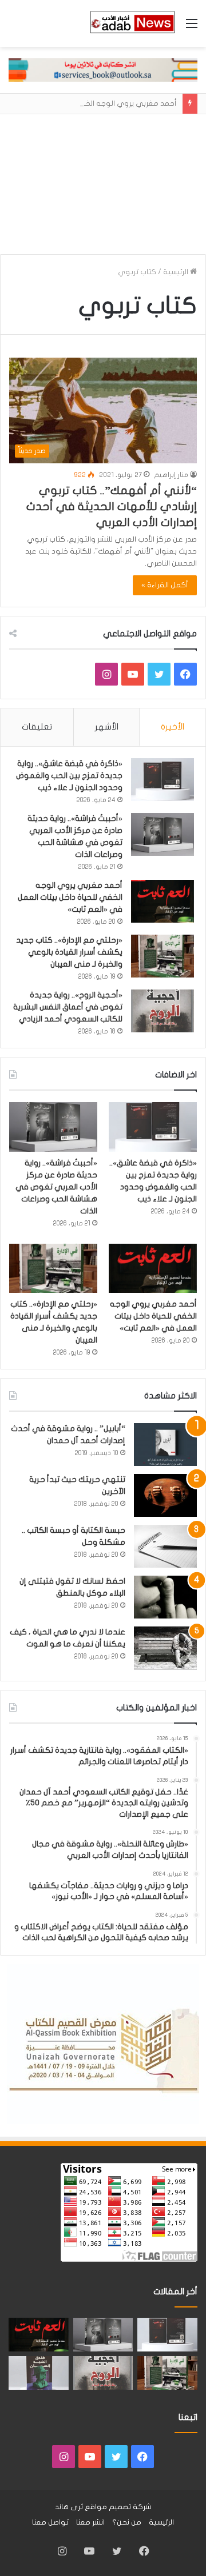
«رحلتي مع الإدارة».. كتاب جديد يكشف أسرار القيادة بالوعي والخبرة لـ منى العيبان (69, 952)
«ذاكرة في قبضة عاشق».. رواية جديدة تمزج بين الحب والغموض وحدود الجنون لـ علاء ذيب (69, 776)
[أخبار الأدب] (132, 23)
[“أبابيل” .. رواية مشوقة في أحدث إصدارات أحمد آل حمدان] (165, 1445)
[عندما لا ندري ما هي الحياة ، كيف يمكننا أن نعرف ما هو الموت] (165, 1648)
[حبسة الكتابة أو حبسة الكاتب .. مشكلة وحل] (165, 1546)
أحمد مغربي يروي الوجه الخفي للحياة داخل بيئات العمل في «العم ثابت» (70, 897)
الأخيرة (173, 727)
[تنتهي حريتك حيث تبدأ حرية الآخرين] (165, 1495)
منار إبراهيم (171, 475)
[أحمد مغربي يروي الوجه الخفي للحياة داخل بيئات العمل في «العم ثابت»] (163, 901)
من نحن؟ (127, 2522)
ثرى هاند (69, 2507)
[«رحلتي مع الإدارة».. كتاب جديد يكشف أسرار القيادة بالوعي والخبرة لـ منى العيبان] (163, 956)
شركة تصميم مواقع (118, 2507)
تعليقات (37, 727)
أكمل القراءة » (165, 585)
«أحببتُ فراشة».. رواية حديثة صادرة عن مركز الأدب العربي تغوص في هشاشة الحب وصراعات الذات (56, 1187)
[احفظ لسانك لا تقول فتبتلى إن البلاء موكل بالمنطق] (165, 1597)
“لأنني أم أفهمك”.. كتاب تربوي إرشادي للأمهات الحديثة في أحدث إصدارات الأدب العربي (112, 506)
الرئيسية (177, 272)
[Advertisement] (103, 180)
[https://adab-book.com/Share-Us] (103, 70)
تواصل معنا (50, 2522)
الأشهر (107, 727)
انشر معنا (90, 2522)
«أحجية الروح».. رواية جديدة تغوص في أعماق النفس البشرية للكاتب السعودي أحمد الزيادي (68, 1007)
